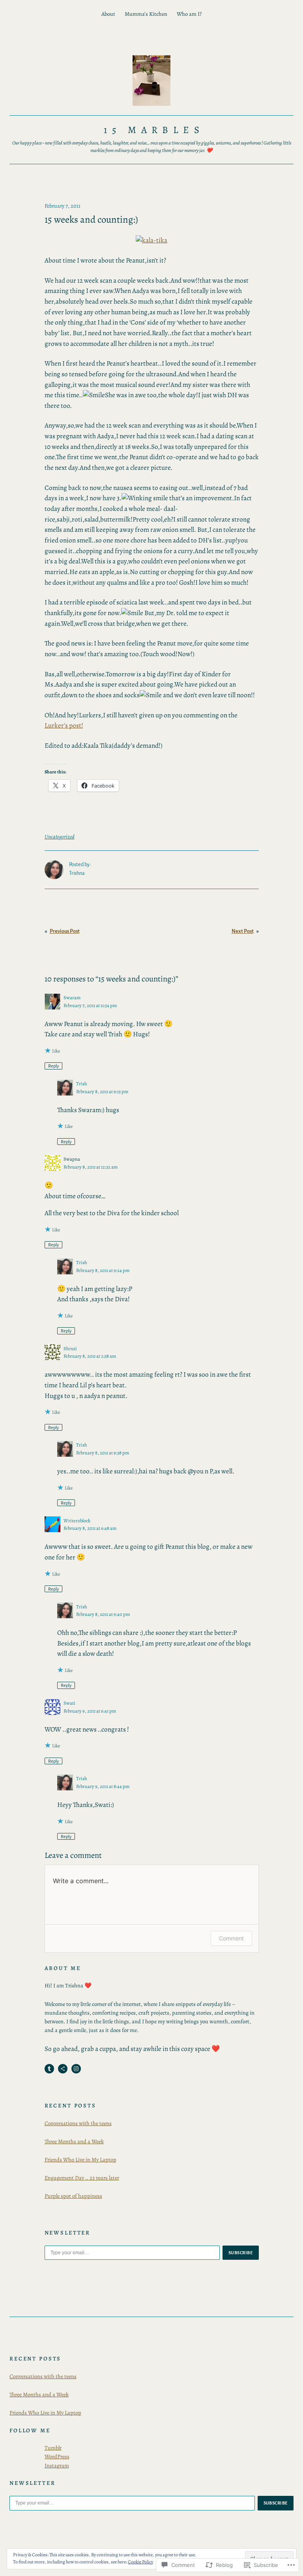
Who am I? (189, 14)
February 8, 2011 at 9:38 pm (103, 1453)
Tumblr (53, 2448)
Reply (53, 1066)
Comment (231, 1938)
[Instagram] (76, 2069)
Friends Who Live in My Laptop (80, 2159)
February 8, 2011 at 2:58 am (90, 1356)
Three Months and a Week (74, 2141)
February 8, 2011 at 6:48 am (90, 1528)
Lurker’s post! (64, 725)
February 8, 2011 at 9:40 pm (103, 1614)
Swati (69, 1703)
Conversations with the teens (78, 2123)
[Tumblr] (49, 2069)
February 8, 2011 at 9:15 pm (102, 1091)
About (108, 14)
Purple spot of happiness (73, 2196)
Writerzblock (77, 1521)
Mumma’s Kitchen (146, 14)
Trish (82, 1083)
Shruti (70, 1348)
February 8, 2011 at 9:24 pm (103, 1270)
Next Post (243, 931)
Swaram (72, 997)
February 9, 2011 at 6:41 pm (90, 1711)
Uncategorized (60, 837)
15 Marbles (154, 130)
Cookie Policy (140, 2562)
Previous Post (65, 931)
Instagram (57, 2465)
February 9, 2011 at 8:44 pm (103, 1786)
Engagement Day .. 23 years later (82, 2178)
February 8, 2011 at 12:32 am (91, 1167)
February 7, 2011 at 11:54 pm (90, 1005)
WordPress (57, 2456)
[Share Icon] (63, 2069)
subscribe (241, 2253)
